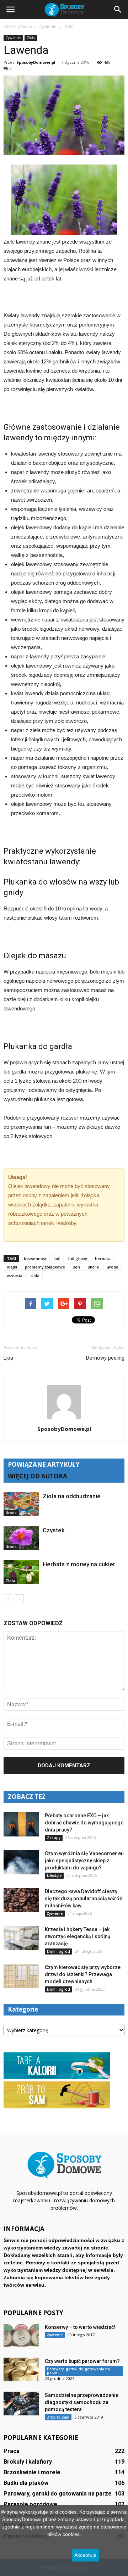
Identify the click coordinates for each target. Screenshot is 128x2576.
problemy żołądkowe (45, 1267)
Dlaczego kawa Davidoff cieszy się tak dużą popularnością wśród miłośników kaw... (84, 1898)
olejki (12, 1267)
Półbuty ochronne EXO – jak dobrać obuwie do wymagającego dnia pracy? (84, 1823)
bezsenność (35, 1258)
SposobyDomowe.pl (36, 62)
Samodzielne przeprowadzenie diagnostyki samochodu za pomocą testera (82, 2402)
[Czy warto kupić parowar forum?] (21, 2369)
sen (76, 1267)
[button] (118, 10)
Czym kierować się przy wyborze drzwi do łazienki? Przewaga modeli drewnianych (83, 1974)
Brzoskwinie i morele (32, 2472)
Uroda (11, 1513)
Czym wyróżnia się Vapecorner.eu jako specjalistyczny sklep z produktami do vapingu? (84, 1861)
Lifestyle (54, 1875)
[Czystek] (21, 1538)
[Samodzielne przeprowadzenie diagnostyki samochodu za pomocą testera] (21, 2404)
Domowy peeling (105, 1358)
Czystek (54, 1530)
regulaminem (40, 2527)
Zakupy (54, 1838)
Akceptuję (85, 2555)
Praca (12, 2451)
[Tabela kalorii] (57, 2078)
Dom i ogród (58, 1951)
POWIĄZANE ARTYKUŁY (44, 1464)
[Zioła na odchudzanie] (21, 1504)
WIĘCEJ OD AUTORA (38, 1476)
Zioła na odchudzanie (72, 1496)
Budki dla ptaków (26, 2483)
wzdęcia (15, 1275)
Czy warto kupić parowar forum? (82, 2361)
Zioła (31, 38)
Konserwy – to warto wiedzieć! (80, 2327)
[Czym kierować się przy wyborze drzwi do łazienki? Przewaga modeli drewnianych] (21, 1976)
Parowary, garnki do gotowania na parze (78, 2371)
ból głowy (78, 1258)
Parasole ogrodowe (30, 2504)
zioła (35, 1275)
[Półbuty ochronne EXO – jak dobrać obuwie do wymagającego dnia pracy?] (21, 1824)
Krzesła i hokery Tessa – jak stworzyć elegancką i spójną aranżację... (78, 1936)
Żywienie (13, 38)
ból (57, 1258)
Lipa (8, 1358)
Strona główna (18, 26)
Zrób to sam (58, 2417)
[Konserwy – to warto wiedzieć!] (21, 2335)
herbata (103, 1258)
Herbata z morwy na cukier (79, 1564)
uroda (113, 1267)
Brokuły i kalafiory (28, 2462)
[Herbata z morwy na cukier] (21, 1572)
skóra (93, 1267)
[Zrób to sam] (57, 2107)
